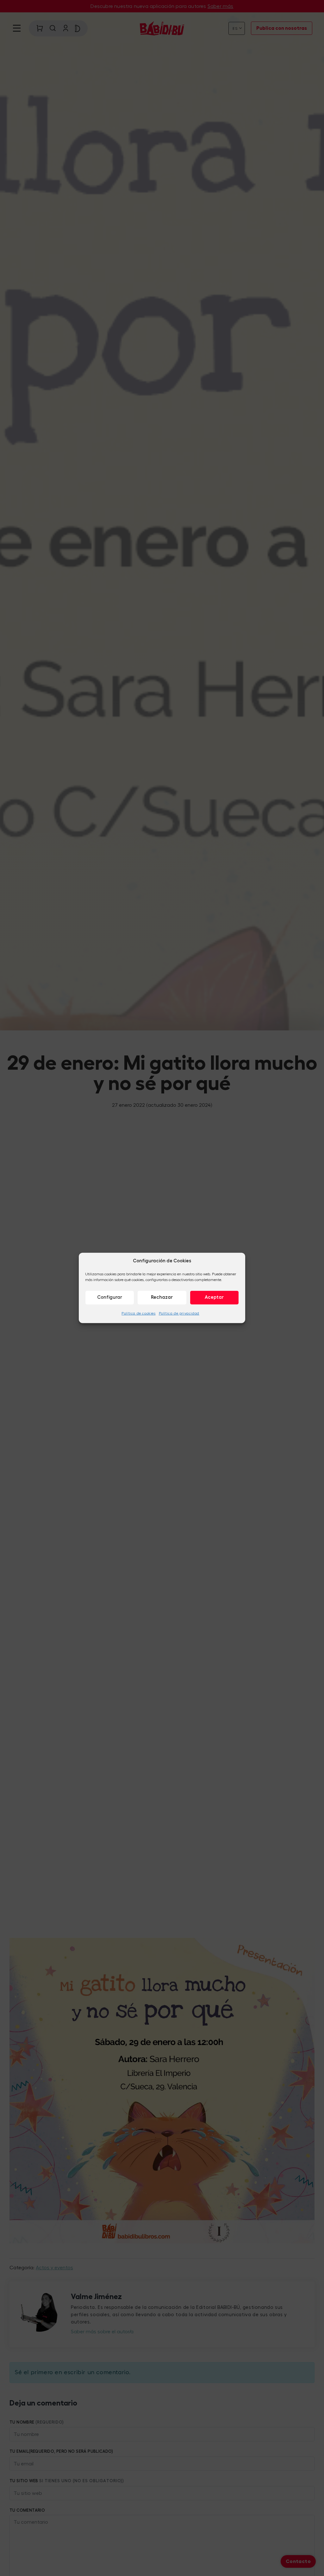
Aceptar (214, 1297)
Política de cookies (138, 1313)
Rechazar (162, 1297)
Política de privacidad (179, 1313)
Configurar (110, 1297)
